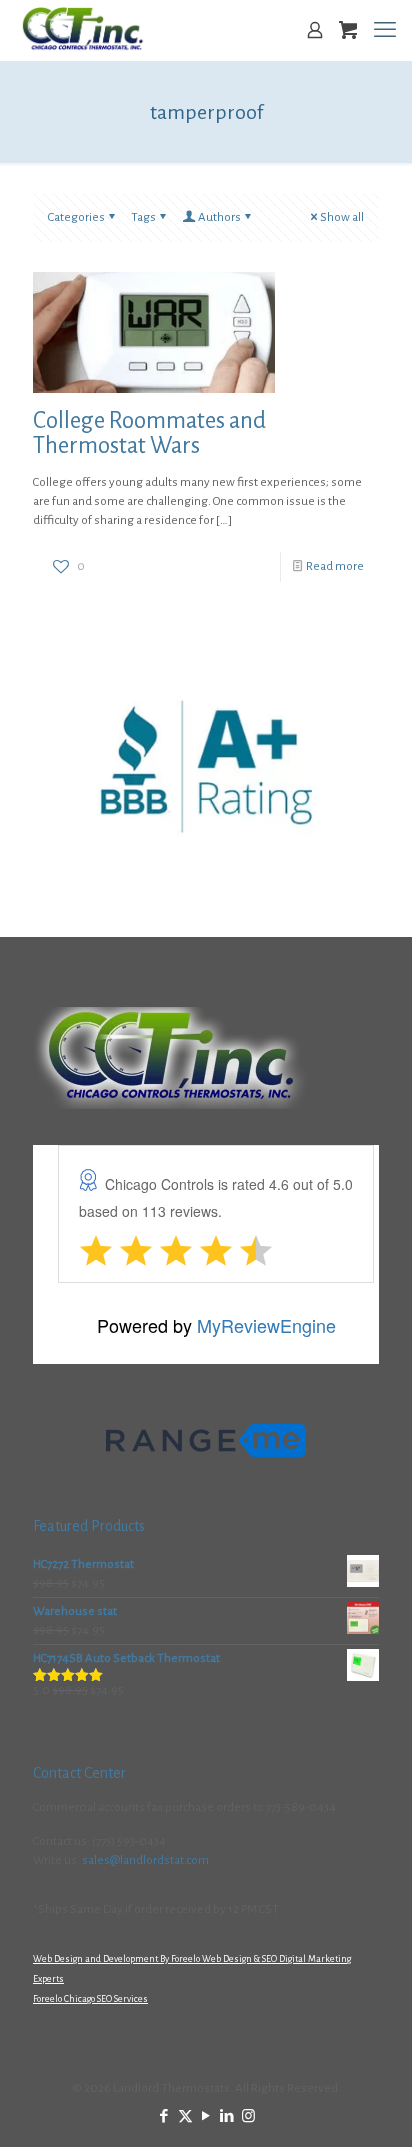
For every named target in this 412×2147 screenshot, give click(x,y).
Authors (219, 217)
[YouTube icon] (206, 2116)
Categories (76, 217)
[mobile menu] (385, 30)
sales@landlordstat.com (145, 1860)
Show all (342, 217)
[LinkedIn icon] (227, 2116)
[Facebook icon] (164, 2116)
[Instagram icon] (248, 2116)
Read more (335, 566)
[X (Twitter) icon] (185, 2116)
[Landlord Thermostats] (82, 30)
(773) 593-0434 (129, 1841)
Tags (143, 217)
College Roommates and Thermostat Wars (149, 433)
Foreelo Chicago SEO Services (90, 1999)
